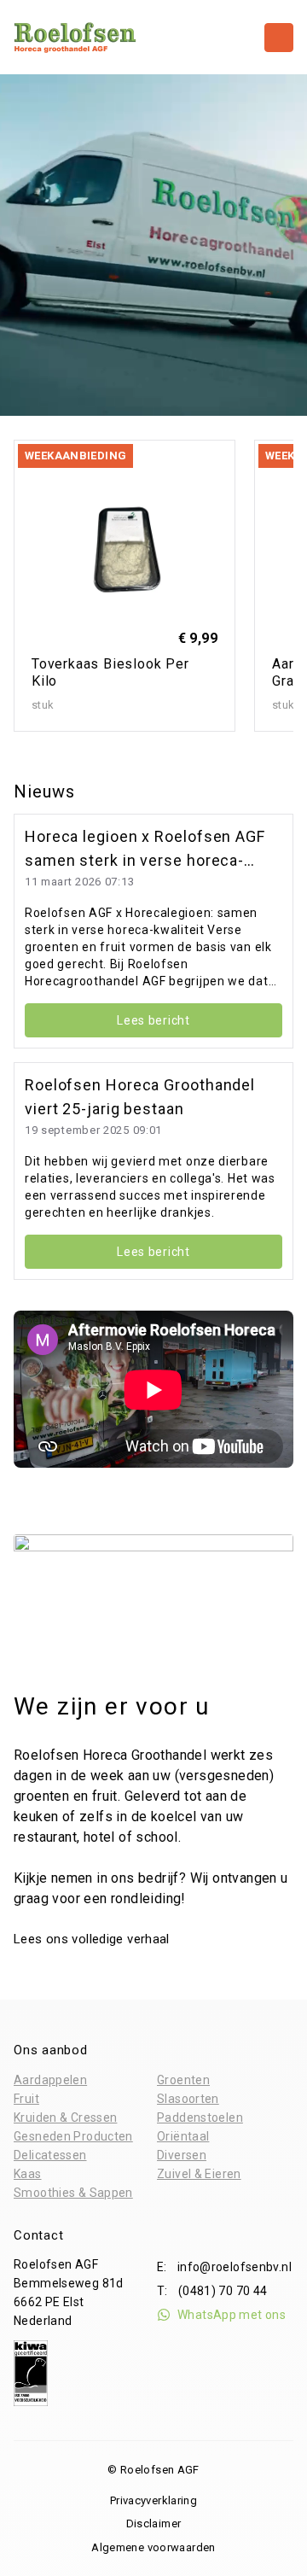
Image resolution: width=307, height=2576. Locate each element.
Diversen (182, 2155)
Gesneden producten (73, 2136)
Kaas (28, 2174)
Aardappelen (50, 2080)
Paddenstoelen (200, 2117)
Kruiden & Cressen (65, 2117)
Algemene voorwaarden (153, 2547)
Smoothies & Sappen (73, 2193)
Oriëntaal (183, 2136)
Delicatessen (50, 2155)
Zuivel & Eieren (199, 2174)
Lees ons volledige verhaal (93, 1939)
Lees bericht (153, 1020)
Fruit (26, 2099)
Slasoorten (188, 2099)
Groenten (183, 2080)
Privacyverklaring (153, 2500)
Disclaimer (154, 2523)
